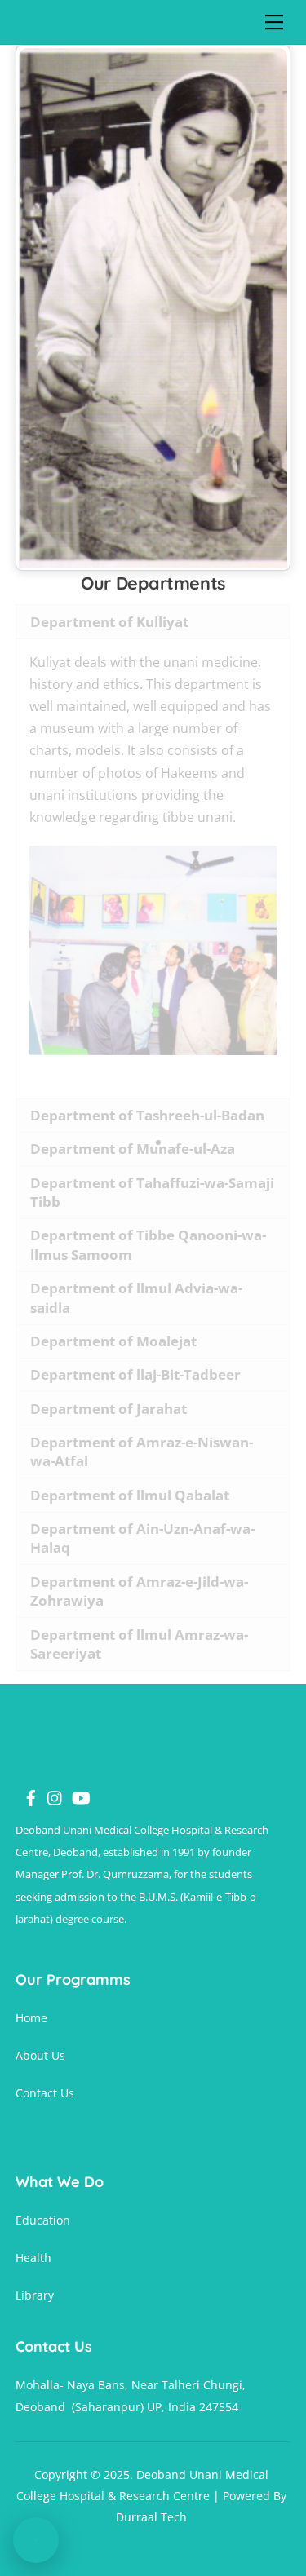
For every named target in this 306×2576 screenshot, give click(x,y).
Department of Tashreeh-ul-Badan (147, 1115)
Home (31, 2018)
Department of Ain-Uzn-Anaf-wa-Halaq (142, 1538)
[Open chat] (36, 2540)
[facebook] (24, 1789)
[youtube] (73, 1789)
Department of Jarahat (109, 1409)
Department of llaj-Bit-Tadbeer (135, 1374)
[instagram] (49, 1789)
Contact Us (45, 2093)
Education (43, 2220)
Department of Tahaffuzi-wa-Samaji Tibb (152, 1193)
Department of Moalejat (113, 1341)
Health (33, 2258)
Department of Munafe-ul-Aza (133, 1149)
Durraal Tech (151, 2517)
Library (35, 2295)
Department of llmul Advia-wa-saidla (136, 1298)
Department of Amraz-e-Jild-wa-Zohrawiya (139, 1591)
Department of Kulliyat (109, 622)
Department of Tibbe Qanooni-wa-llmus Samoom (148, 1245)
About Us (40, 2055)
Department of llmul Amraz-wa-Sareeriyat (139, 1644)
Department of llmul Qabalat (130, 1495)
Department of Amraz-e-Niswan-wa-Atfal (142, 1452)
